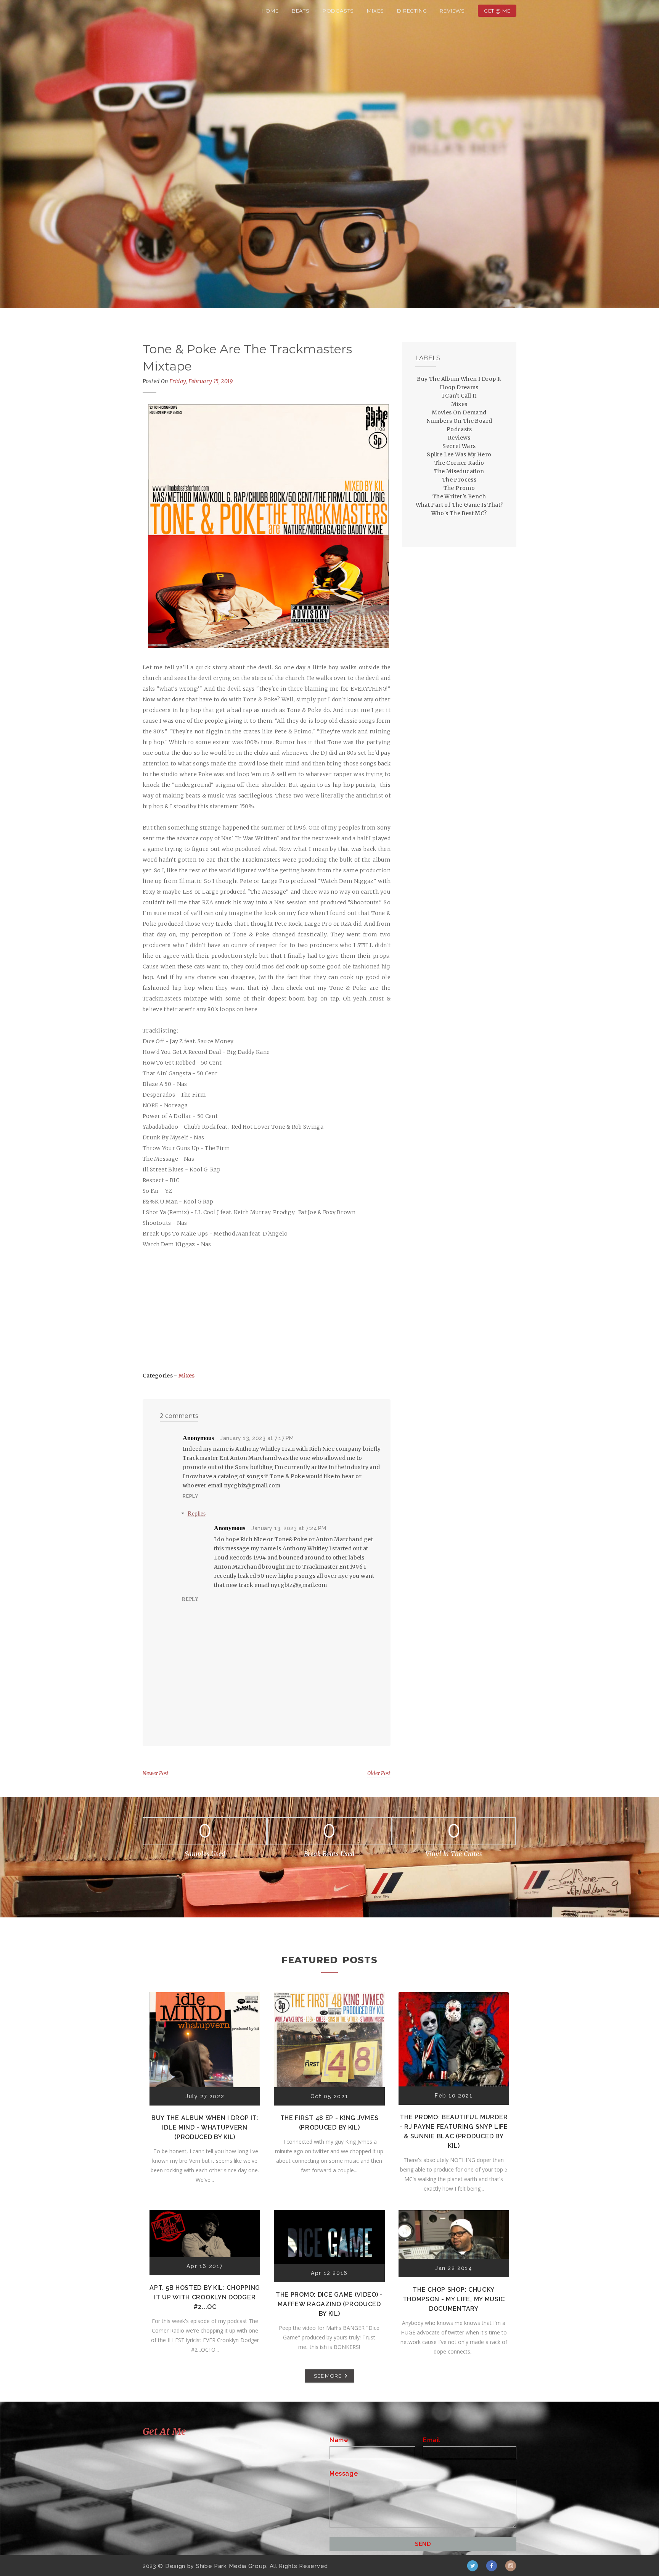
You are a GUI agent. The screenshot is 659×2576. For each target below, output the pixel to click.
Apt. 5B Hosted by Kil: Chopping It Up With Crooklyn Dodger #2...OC (205, 2297)
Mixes (375, 11)
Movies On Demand (459, 412)
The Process (459, 480)
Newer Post (156, 1773)
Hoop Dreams (459, 387)
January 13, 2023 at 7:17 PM (257, 1438)
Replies (197, 1514)
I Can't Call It (459, 396)
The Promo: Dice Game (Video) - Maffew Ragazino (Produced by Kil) (329, 2304)
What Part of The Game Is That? (459, 505)
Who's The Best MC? (459, 513)
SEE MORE (328, 2376)
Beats (301, 11)
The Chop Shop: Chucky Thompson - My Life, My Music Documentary (454, 2299)
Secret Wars (459, 446)
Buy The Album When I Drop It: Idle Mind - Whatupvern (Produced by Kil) (205, 2127)
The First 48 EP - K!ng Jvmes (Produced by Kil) (329, 2123)
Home (270, 11)
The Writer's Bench (459, 496)
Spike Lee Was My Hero (459, 454)
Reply (190, 1496)
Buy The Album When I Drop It (459, 379)
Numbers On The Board (459, 421)
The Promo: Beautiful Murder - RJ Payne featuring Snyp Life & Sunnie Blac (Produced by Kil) (454, 2131)
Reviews (452, 11)
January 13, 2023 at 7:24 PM (289, 1528)
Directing (412, 11)
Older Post (379, 1773)
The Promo (459, 488)
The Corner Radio (459, 463)
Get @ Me (497, 11)
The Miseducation (459, 471)
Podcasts (338, 11)
